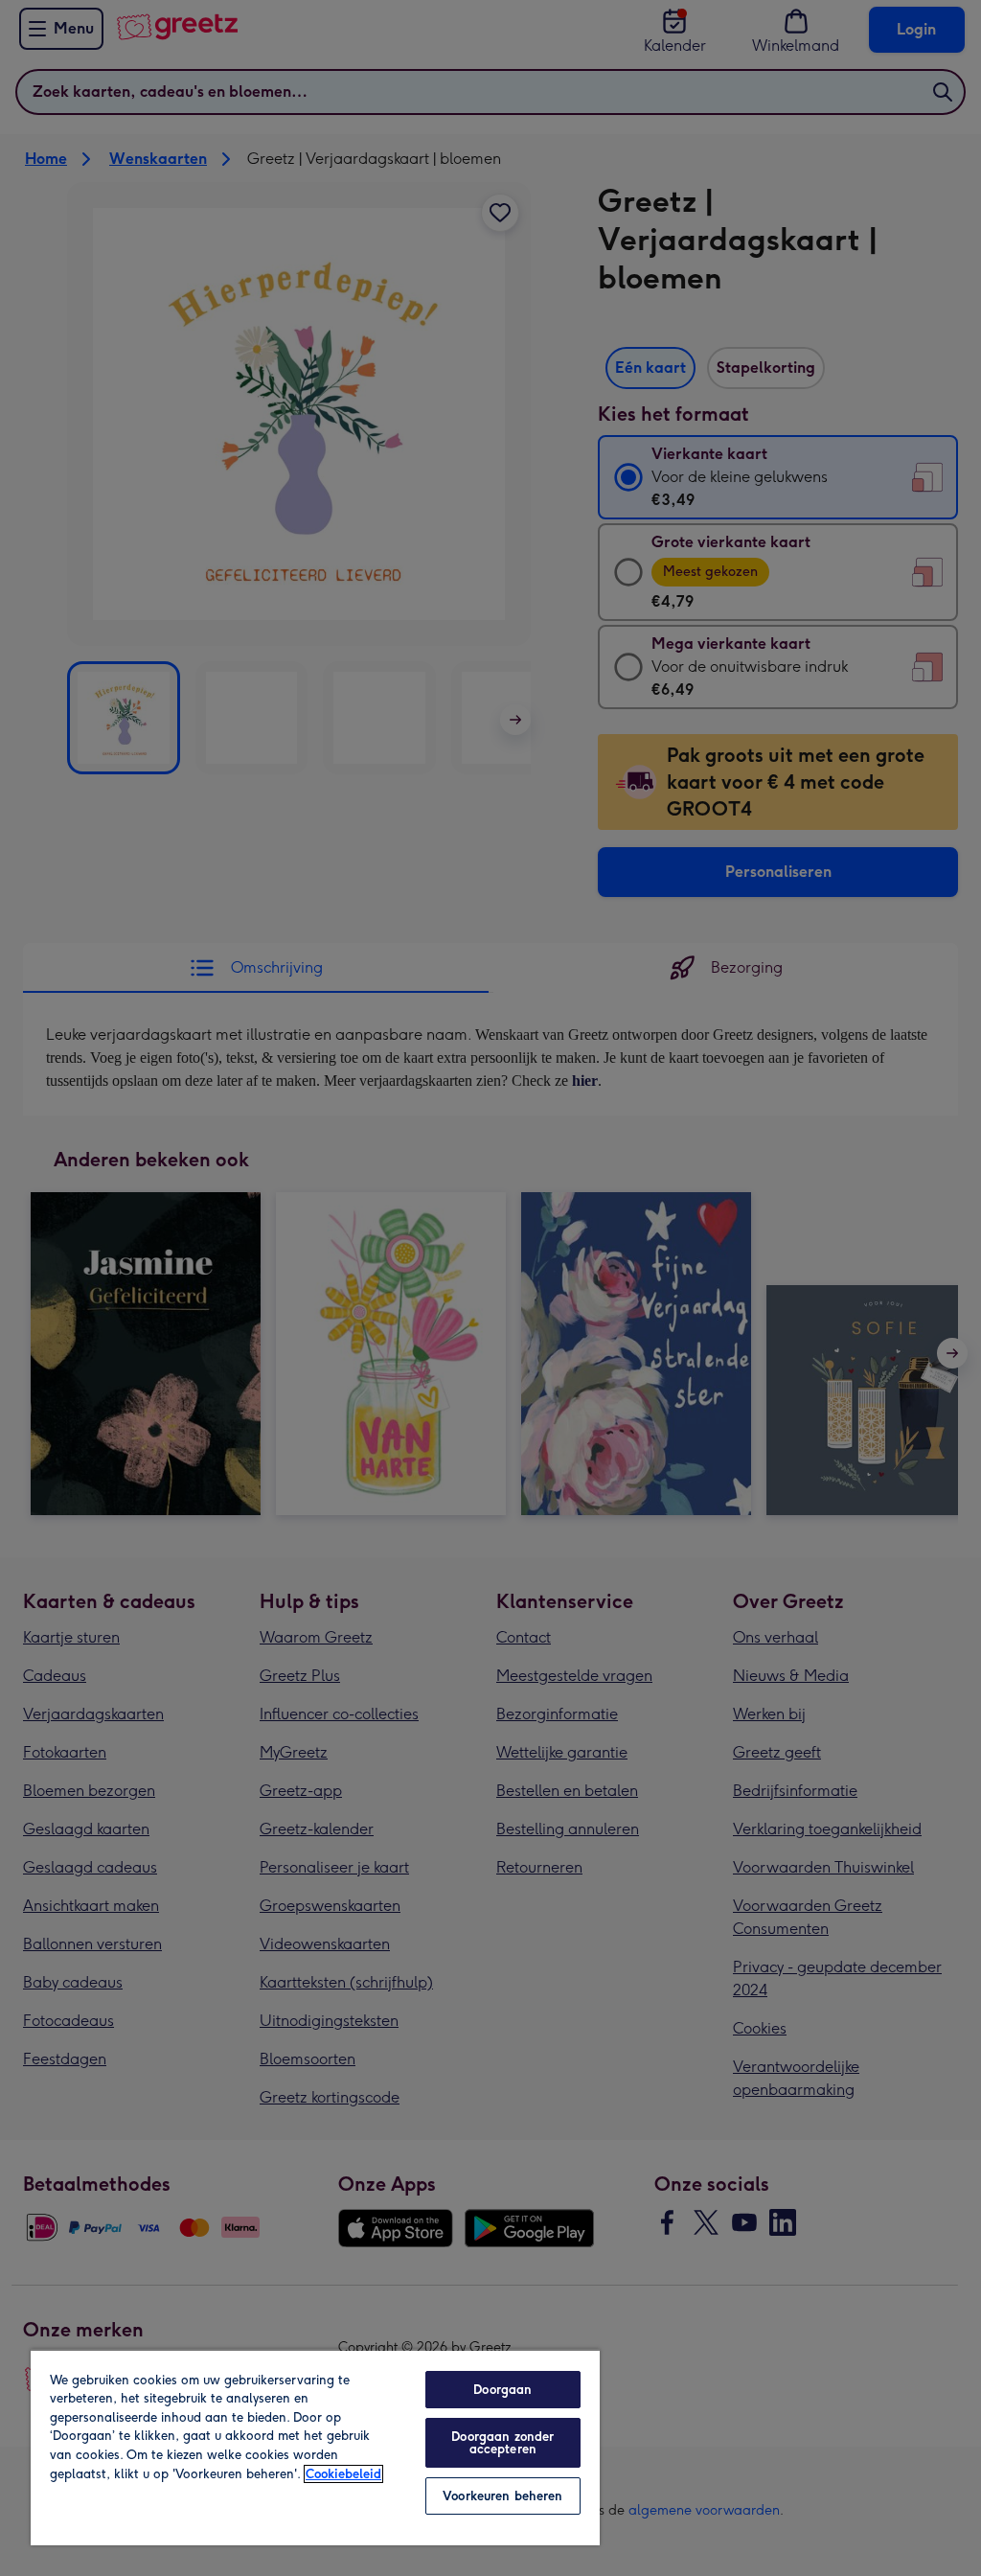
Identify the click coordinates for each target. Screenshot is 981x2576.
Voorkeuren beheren (502, 2496)
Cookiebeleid (343, 2474)
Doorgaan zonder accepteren (502, 2443)
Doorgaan (502, 2390)
